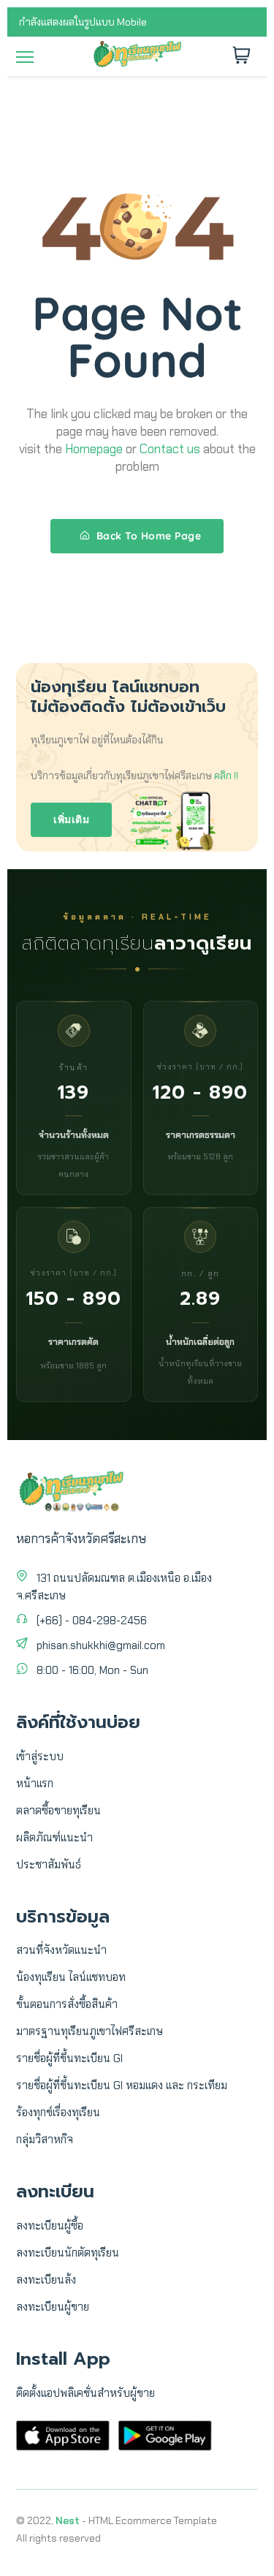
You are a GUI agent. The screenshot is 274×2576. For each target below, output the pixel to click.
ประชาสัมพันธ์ (49, 1865)
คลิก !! (226, 776)
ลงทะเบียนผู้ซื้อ (50, 2226)
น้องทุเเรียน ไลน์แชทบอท (71, 1977)
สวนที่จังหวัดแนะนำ (61, 1950)
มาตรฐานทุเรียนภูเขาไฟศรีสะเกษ (90, 2031)
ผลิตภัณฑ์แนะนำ (54, 1838)
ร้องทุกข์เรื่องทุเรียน (58, 2113)
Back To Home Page (147, 536)
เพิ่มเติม (71, 819)
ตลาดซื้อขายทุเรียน (58, 1811)
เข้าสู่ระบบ (40, 1757)
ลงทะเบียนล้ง (46, 2280)
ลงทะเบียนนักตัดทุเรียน (68, 2253)
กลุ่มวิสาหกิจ (45, 2140)
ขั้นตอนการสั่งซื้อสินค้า (67, 2004)
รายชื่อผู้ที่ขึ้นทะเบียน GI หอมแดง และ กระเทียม (122, 2086)
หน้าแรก (35, 1784)
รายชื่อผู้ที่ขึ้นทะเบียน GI (69, 2058)
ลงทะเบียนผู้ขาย (53, 2307)
